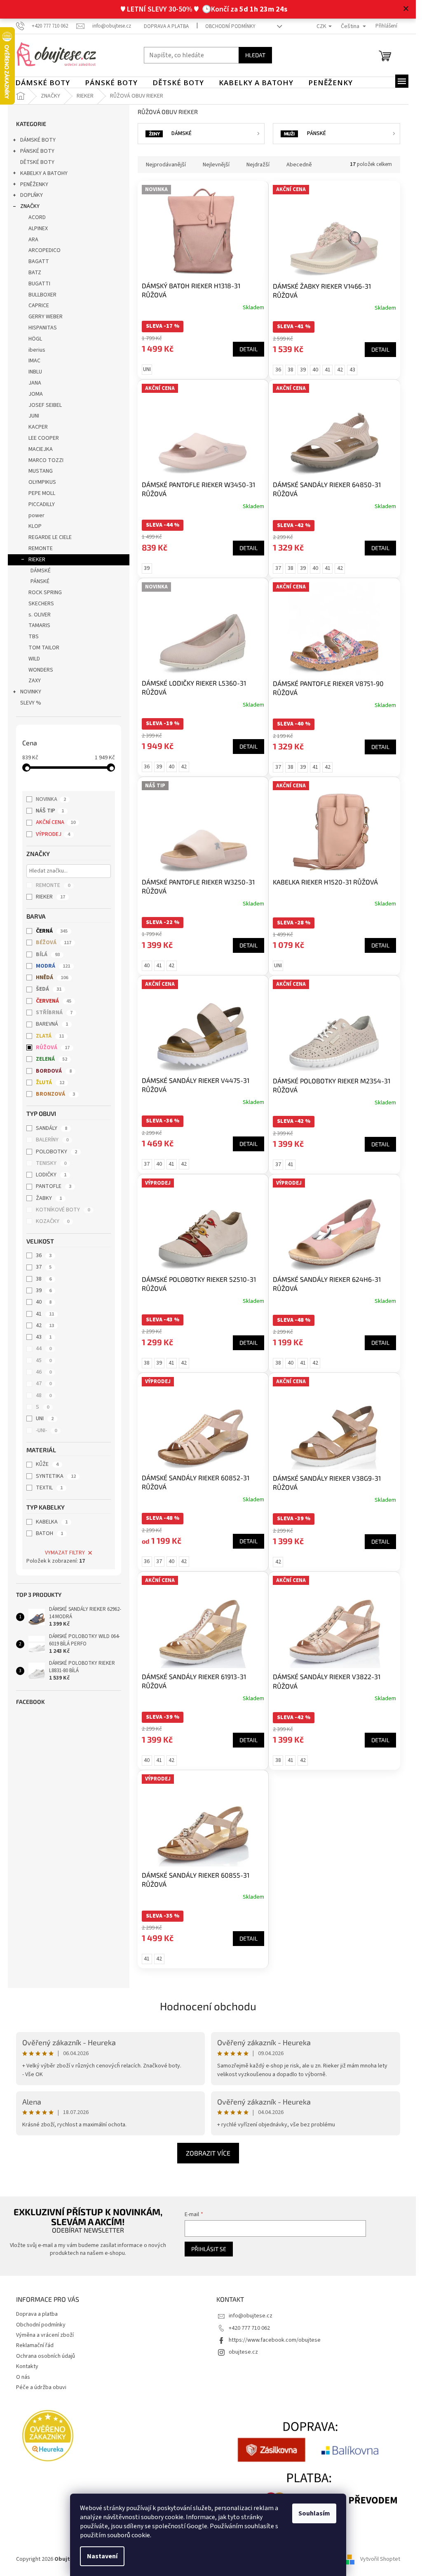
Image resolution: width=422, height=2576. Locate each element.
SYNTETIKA (56, 1476)
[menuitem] (43, 83)
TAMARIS (39, 625)
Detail (249, 349)
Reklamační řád (35, 2345)
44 (44, 1349)
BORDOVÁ (54, 1071)
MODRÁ (53, 966)
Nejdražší (258, 165)
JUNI (34, 416)
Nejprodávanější (166, 165)
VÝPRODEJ (53, 834)
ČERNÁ (52, 931)
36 (44, 1255)
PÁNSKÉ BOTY (37, 151)
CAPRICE (39, 306)
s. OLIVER (40, 615)
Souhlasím (314, 2513)
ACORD (37, 217)
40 (44, 1302)
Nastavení (102, 2556)
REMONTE (41, 548)
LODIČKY (51, 1175)
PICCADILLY (42, 504)
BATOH (49, 1533)
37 (44, 1267)
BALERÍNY (52, 1140)
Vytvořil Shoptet (380, 2559)
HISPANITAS (43, 328)
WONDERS (41, 670)
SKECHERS (41, 604)
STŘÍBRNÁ (54, 1013)
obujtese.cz (243, 2352)
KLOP (35, 526)
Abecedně (299, 165)
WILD (34, 659)
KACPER (38, 427)
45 (44, 1360)
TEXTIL (49, 1488)
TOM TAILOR (44, 648)
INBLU (35, 372)
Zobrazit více (208, 2153)
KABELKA (52, 1522)
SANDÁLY (52, 1128)
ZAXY (35, 681)
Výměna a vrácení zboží (45, 2335)
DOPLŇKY (32, 195)
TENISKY (51, 1163)
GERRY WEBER (46, 317)
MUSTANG (41, 471)
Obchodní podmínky (230, 26)
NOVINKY (31, 692)
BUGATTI (39, 284)
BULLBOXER (42, 295)
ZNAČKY (30, 206)
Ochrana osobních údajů (46, 2356)
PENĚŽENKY (34, 184)
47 (44, 1384)
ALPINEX (38, 229)
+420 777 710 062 (249, 2328)
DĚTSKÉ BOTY (37, 162)
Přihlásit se (209, 2249)
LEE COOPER (44, 438)
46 (44, 1372)
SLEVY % (31, 703)
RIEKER (37, 560)
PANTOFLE (54, 1186)
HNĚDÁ (52, 978)
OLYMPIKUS (42, 482)
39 (44, 1290)
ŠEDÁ (49, 989)
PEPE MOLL (42, 493)
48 (44, 1395)
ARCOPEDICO (45, 250)
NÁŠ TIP (50, 811)
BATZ (35, 273)
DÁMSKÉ (41, 571)
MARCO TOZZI (46, 460)
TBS (34, 637)
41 (45, 1314)
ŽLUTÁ (50, 1083)
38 (44, 1279)
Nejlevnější (216, 165)
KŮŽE (47, 1464)
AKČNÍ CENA (56, 822)
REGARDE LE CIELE (50, 537)
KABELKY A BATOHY (44, 173)
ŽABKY (49, 1198)
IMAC (34, 361)
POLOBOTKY (56, 1152)
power (36, 516)
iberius (37, 350)
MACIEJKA (41, 449)
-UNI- (46, 1430)
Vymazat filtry (65, 1553)
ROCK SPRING (45, 593)
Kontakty (27, 2366)
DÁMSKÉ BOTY (38, 140)
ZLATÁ (50, 1036)
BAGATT (39, 261)
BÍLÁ (48, 954)
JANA (35, 383)
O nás (23, 2377)
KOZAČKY (53, 1221)
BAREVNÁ (52, 1024)
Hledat (255, 55)
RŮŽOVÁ (53, 1048)
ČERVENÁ (54, 1001)
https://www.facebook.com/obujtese (275, 2340)
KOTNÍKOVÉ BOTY (63, 1210)
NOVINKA (51, 799)
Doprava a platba (166, 26)
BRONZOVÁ (55, 1094)
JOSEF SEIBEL (45, 405)
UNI (45, 1419)
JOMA (36, 394)
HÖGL (35, 339)
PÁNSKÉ (40, 581)
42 (45, 1325)
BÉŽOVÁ (54, 943)
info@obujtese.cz (251, 2316)
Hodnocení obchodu (208, 2006)
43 (44, 1337)
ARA (33, 240)
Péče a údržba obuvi (41, 2387)
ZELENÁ (52, 1059)
